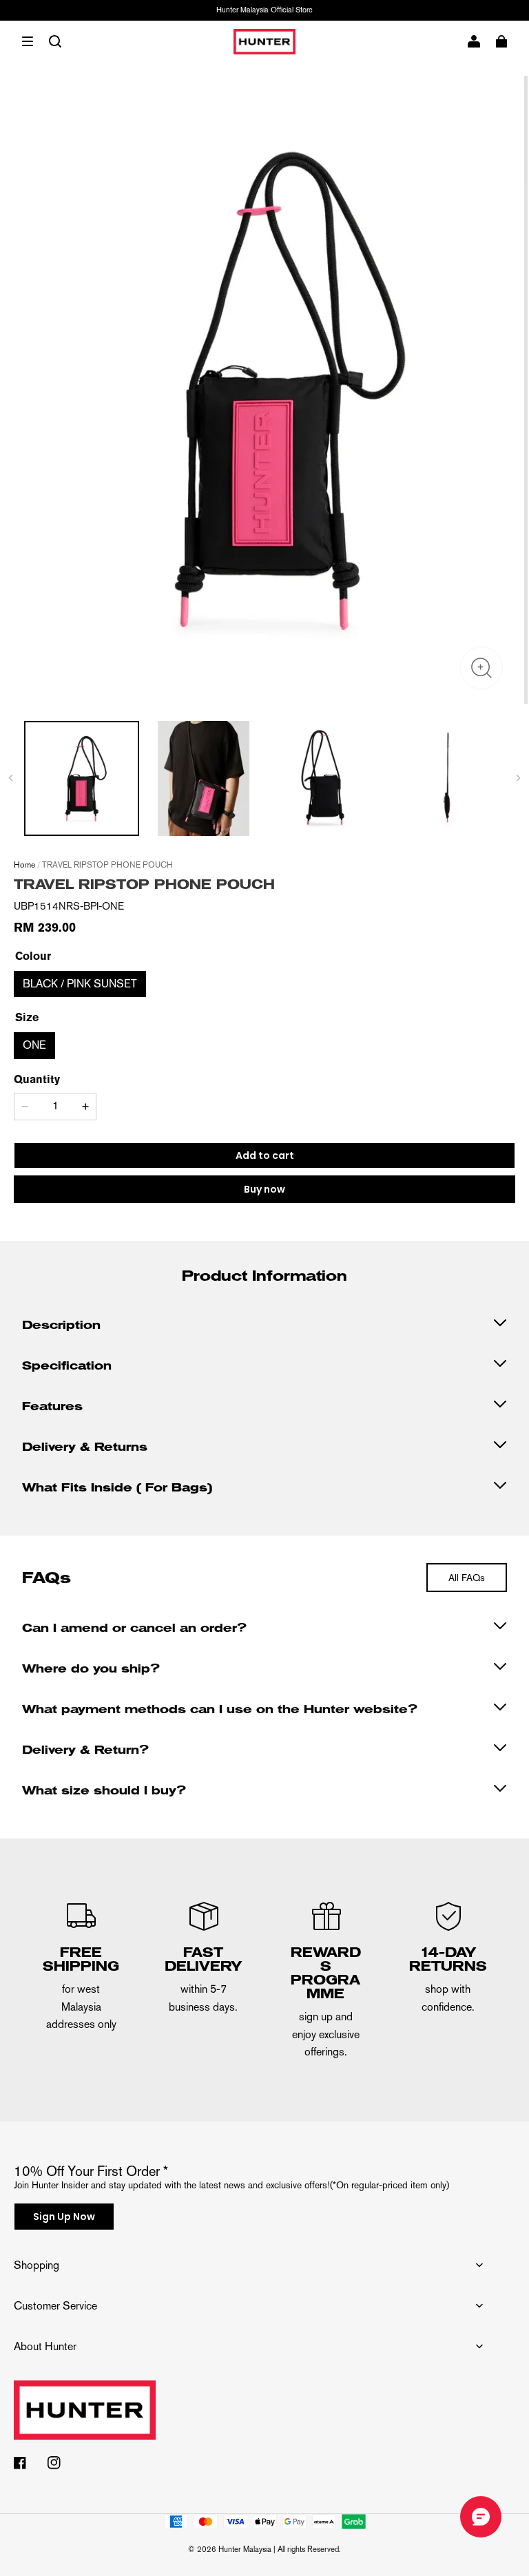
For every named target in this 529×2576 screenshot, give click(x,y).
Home (24, 865)
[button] (28, 41)
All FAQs (467, 1578)
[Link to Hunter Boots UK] (248, 2418)
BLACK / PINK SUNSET (80, 984)
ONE (34, 1045)
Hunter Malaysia (245, 2549)
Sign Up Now (64, 2217)
